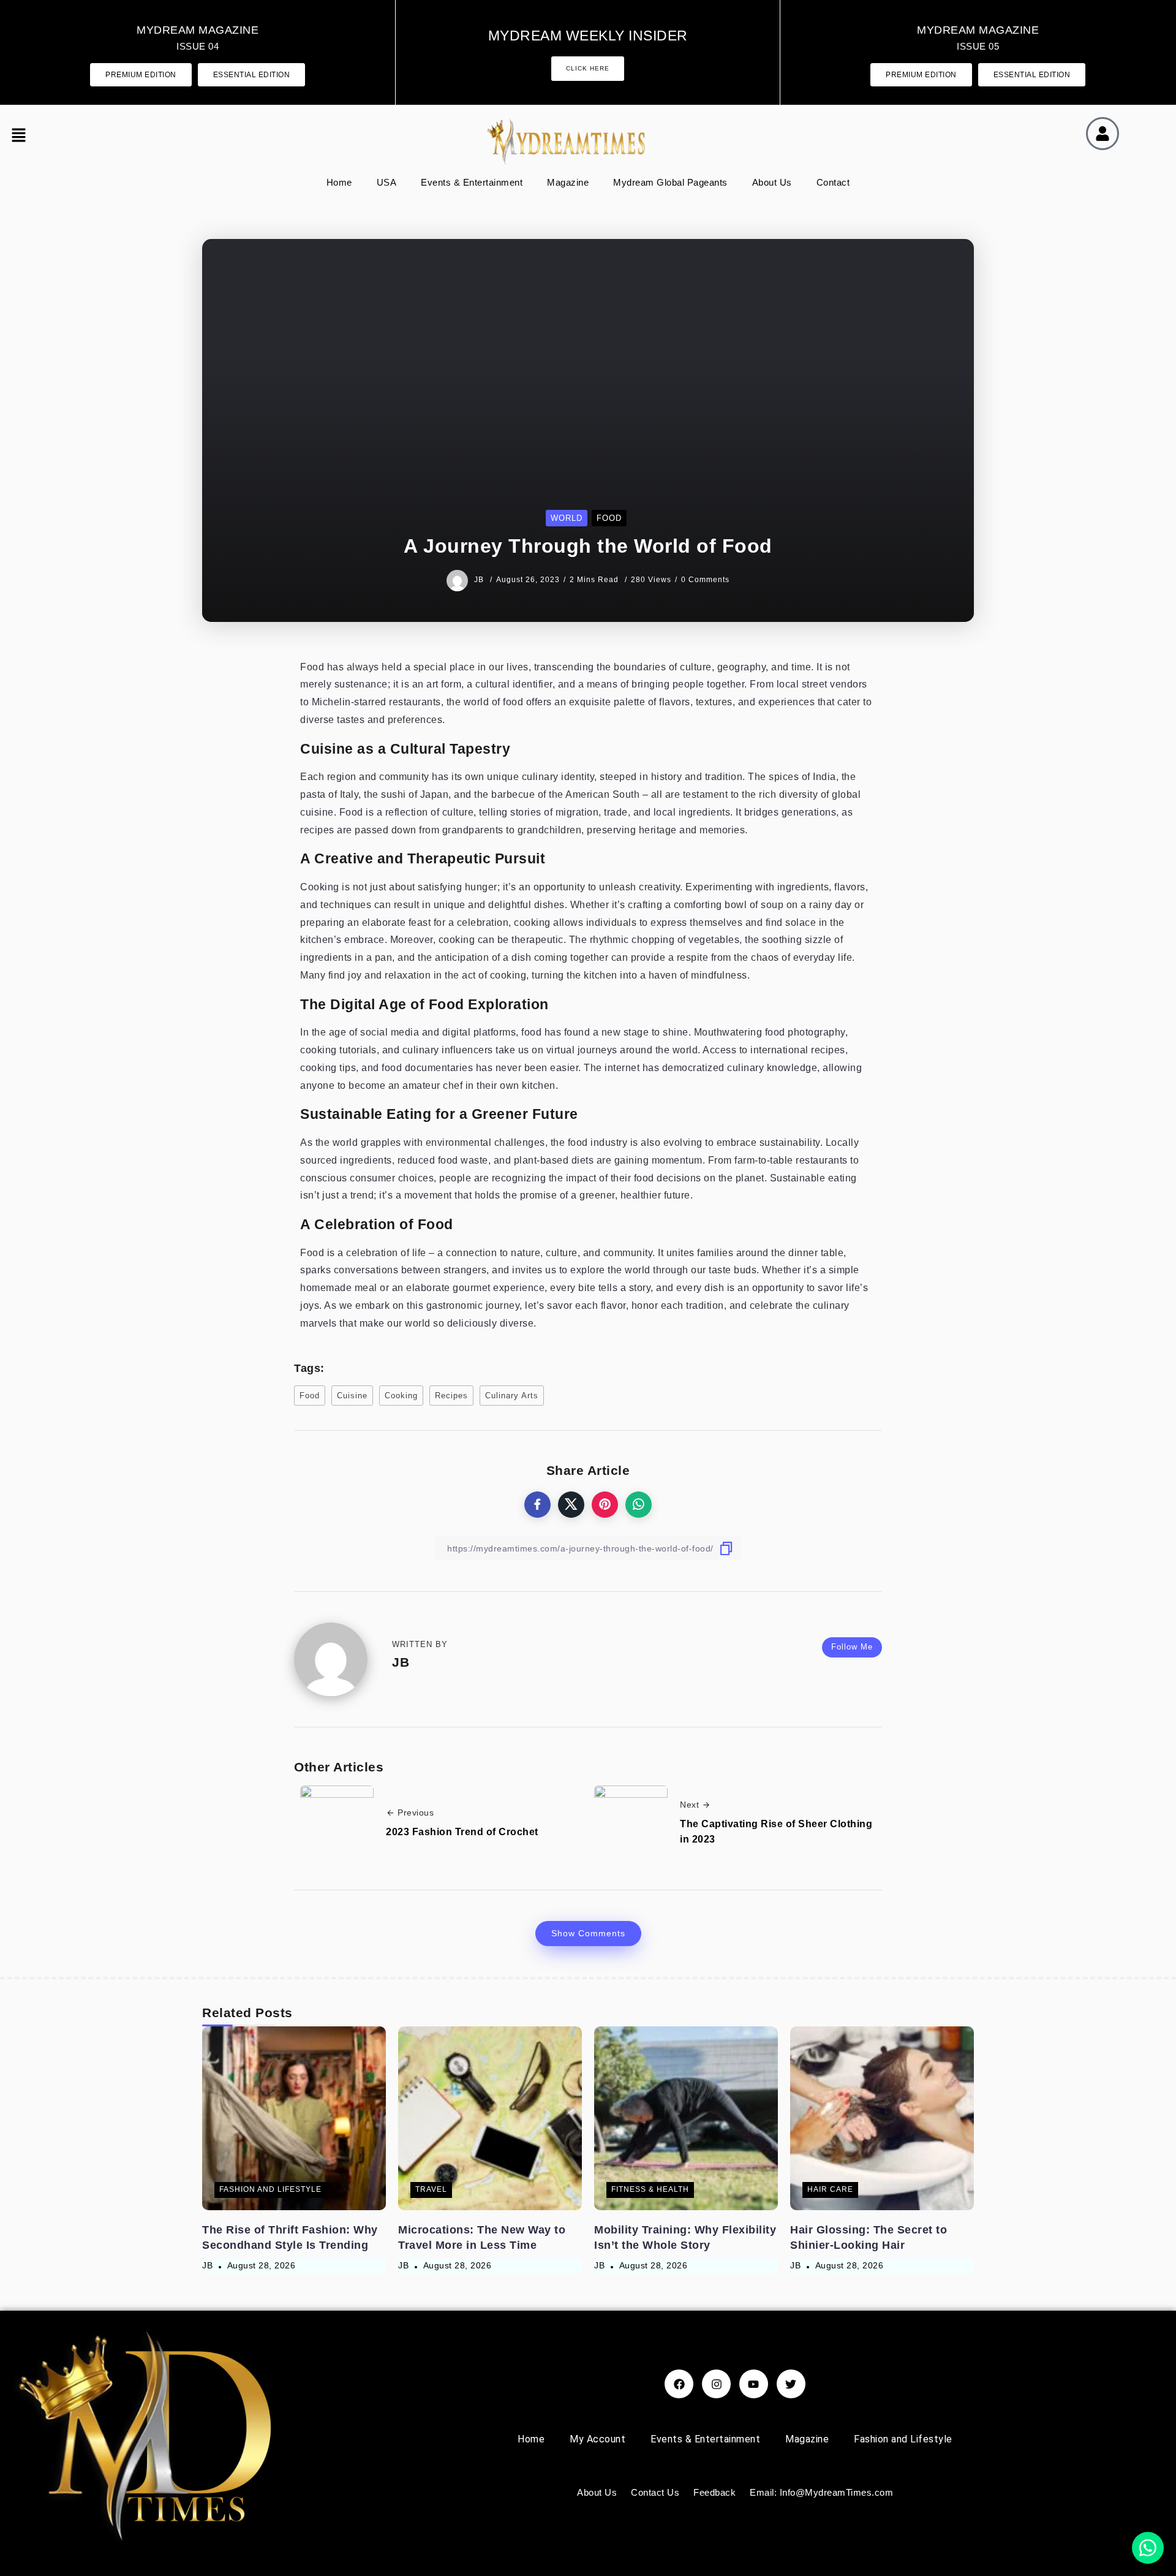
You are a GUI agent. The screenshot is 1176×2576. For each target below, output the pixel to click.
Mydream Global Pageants (670, 182)
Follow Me (852, 1647)
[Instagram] (716, 2384)
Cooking (401, 1396)
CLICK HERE (588, 68)
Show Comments (588, 1933)
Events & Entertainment (472, 182)
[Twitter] (791, 2384)
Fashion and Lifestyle (903, 2439)
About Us (772, 182)
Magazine (568, 182)
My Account (597, 2439)
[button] (29, 137)
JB (480, 580)
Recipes (451, 1396)
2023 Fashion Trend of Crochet (462, 1832)
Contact (833, 182)
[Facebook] (679, 2384)
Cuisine (352, 1396)
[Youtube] (754, 2384)
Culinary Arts (512, 1396)
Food (310, 1396)
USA (387, 182)
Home (339, 182)
